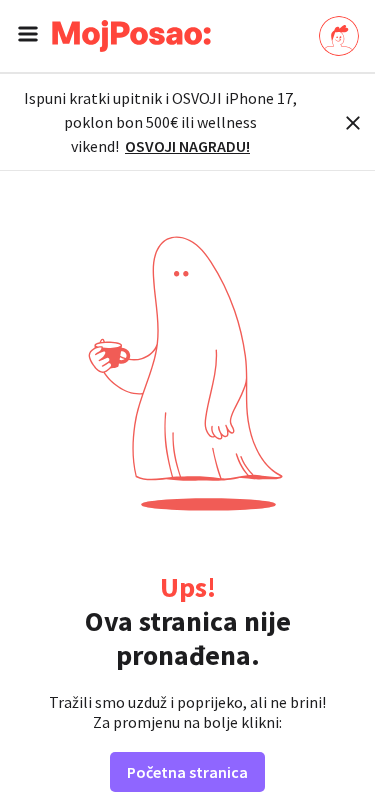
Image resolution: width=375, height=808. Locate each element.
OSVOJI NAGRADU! (187, 146)
